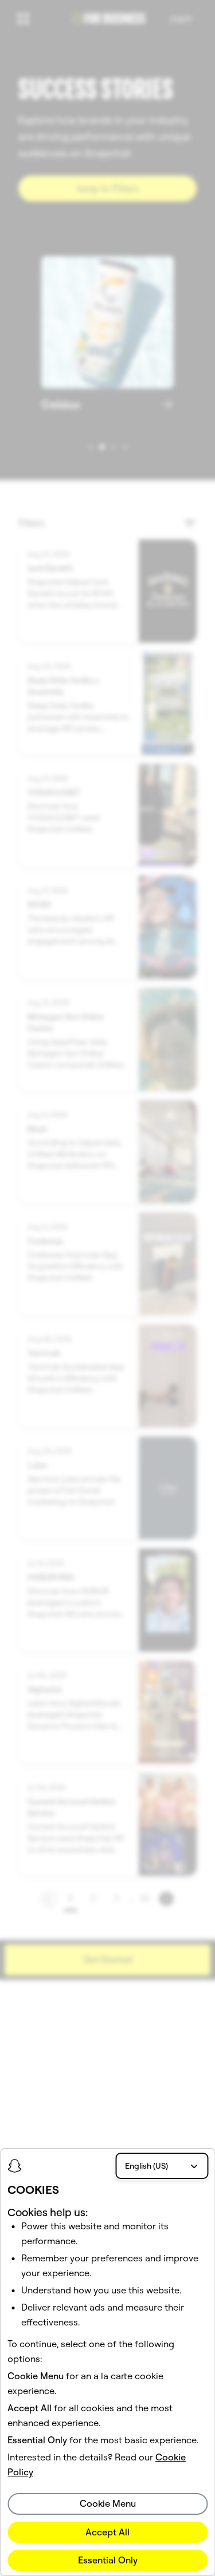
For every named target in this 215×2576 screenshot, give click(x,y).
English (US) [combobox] (146, 2166)
